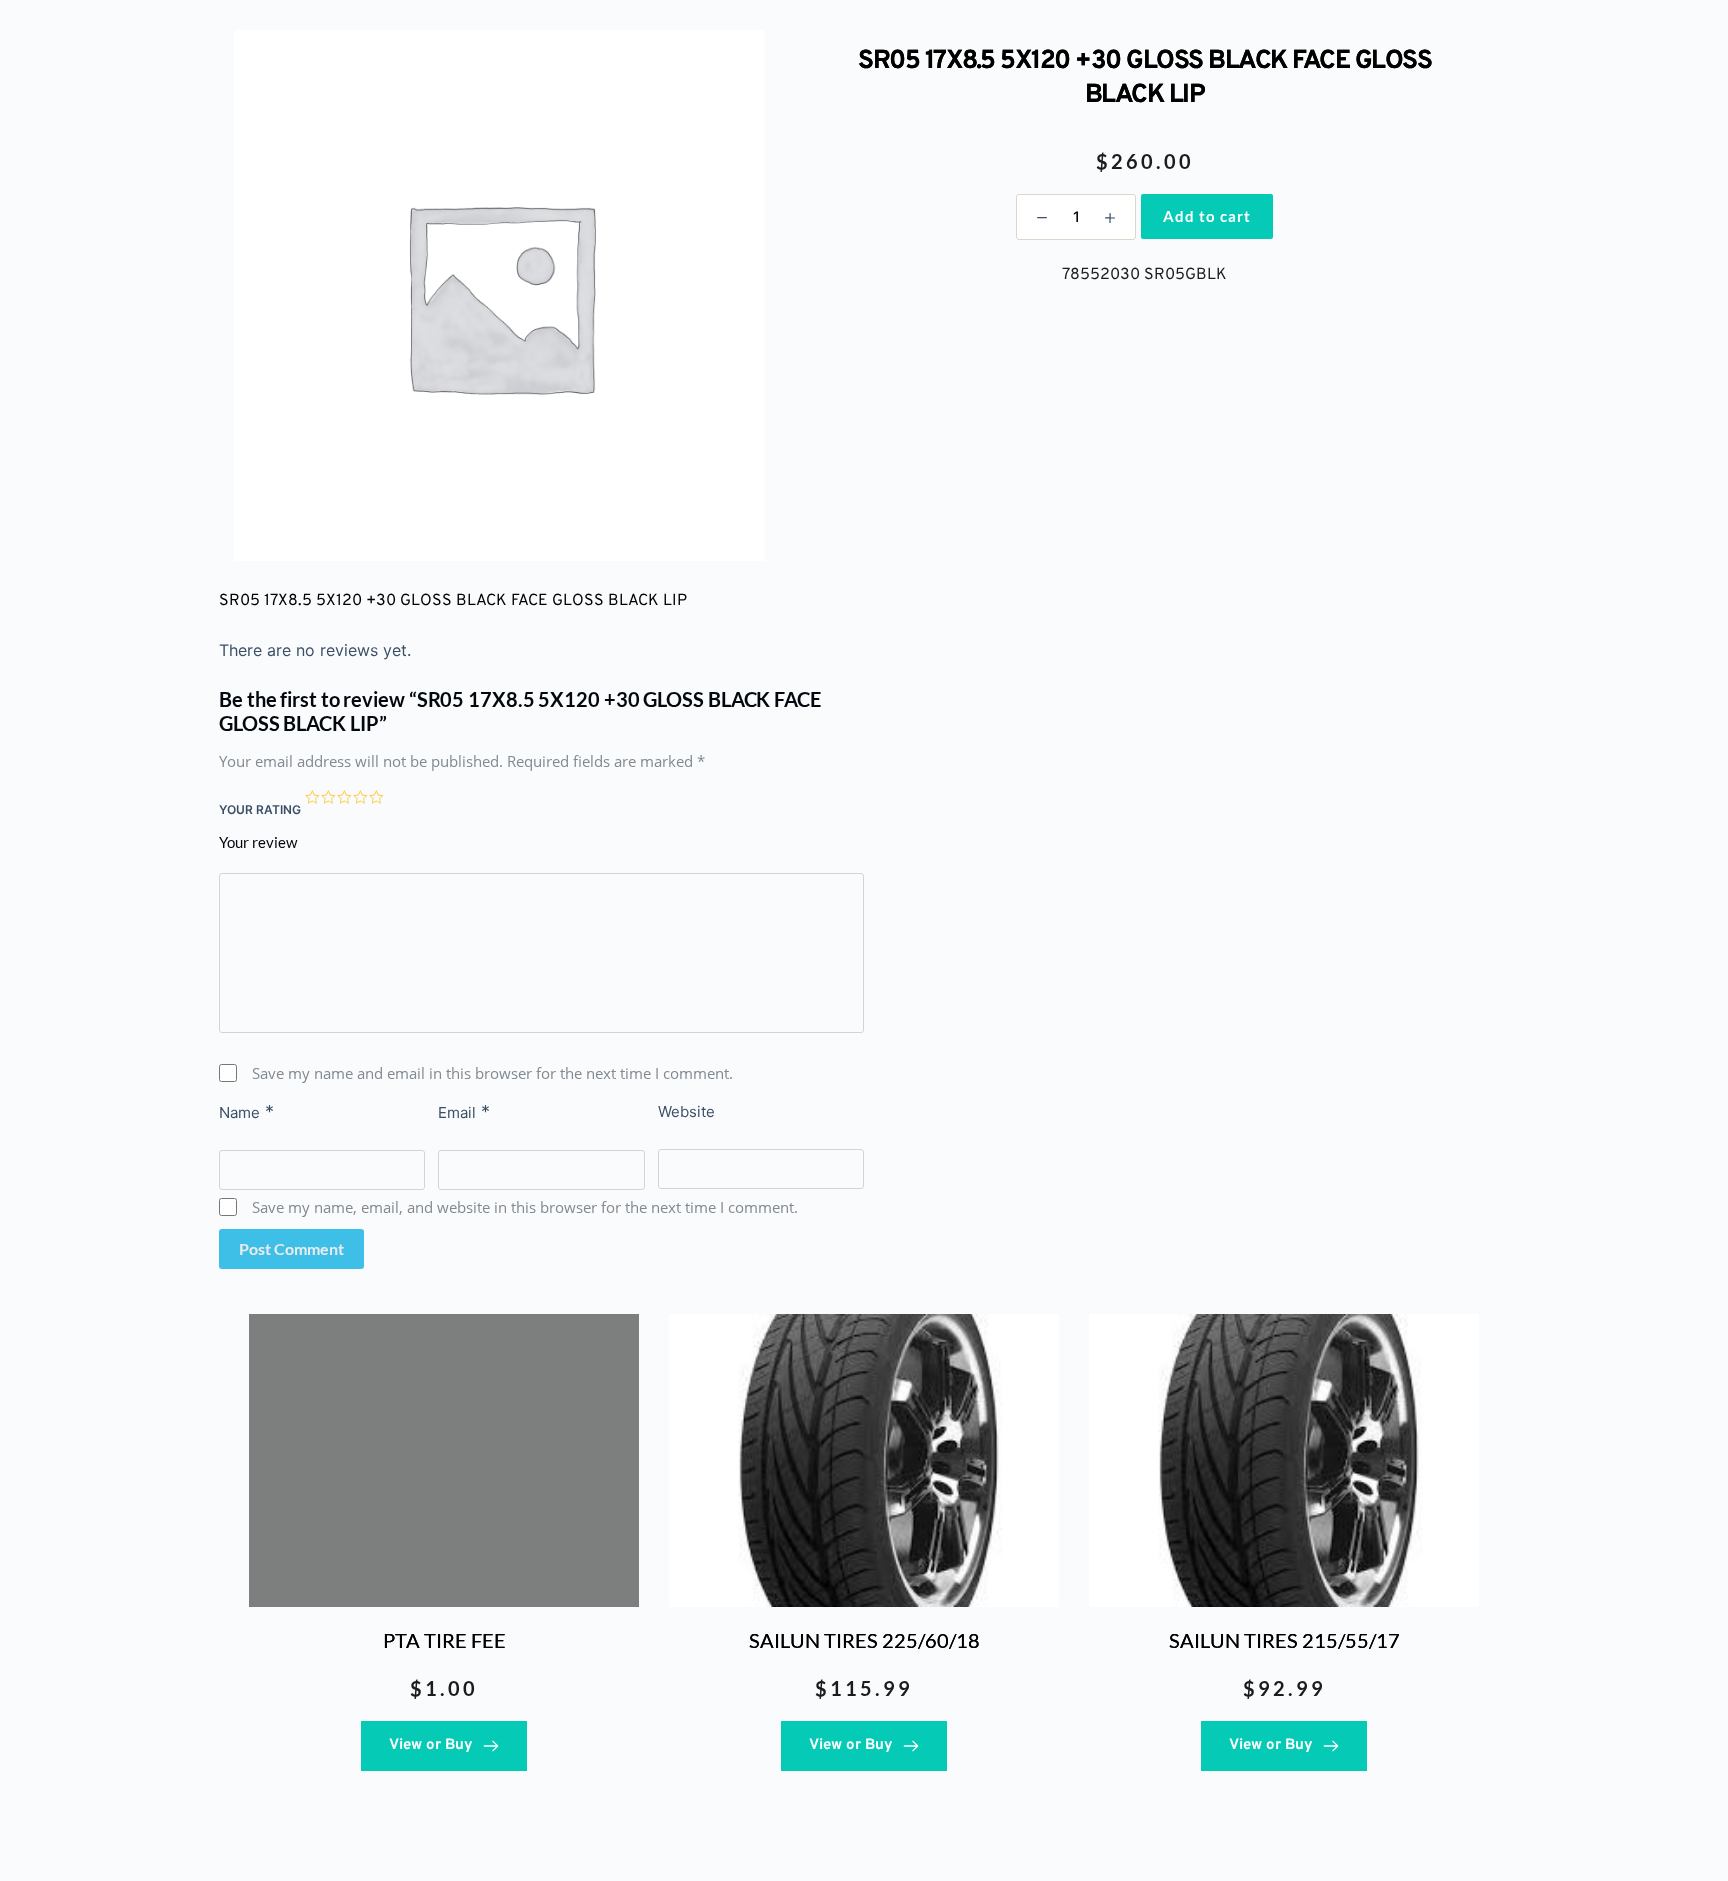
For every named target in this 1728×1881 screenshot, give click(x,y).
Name (246, 1111)
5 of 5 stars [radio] (377, 798)
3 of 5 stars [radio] (345, 798)
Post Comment (291, 1248)
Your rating (260, 809)
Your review (258, 842)
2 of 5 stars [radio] (329, 798)
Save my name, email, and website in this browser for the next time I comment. (525, 1207)
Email (464, 1111)
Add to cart (1207, 216)
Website (686, 1111)
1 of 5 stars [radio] (313, 798)
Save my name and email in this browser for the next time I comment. (492, 1073)
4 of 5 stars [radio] (361, 798)
